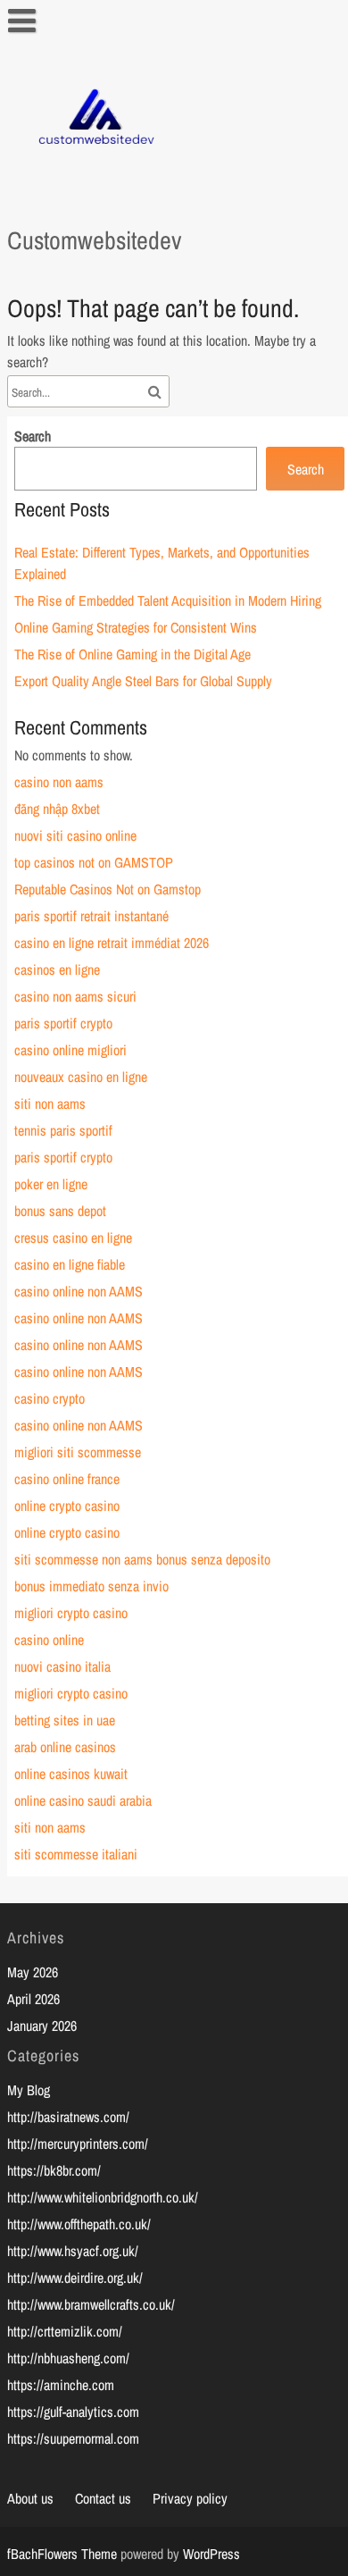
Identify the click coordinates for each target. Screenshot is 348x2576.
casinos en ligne (57, 969)
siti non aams (50, 1103)
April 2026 (33, 1999)
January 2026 (42, 2026)
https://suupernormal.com (73, 2438)
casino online (49, 1640)
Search (33, 436)
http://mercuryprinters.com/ (78, 2144)
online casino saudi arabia (83, 1800)
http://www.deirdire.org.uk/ (75, 2278)
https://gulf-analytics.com (73, 2412)
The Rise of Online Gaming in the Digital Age (133, 654)
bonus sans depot (60, 1211)
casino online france (67, 1479)
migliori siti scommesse (78, 1452)
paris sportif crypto (63, 1023)
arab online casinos (65, 1747)
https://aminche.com (61, 2385)
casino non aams (59, 782)
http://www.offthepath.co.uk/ (79, 2224)
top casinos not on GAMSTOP (94, 862)
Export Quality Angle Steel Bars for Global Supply (143, 681)
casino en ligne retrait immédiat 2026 (112, 943)
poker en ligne (51, 1184)
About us (30, 2498)
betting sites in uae (65, 1720)
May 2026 (33, 1972)
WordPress (211, 2554)
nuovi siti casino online (75, 835)
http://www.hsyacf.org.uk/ (73, 2251)
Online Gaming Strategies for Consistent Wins (136, 627)
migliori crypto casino (71, 1613)
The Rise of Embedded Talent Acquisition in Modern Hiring (168, 600)
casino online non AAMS (79, 1291)
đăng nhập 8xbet (57, 809)
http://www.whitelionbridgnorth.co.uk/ (103, 2197)
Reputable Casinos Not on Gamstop (108, 889)
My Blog (29, 2090)
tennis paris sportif (63, 1130)
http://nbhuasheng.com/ (68, 2358)
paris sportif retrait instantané (91, 916)
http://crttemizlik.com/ (65, 2331)
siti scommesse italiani (76, 1854)
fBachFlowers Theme (62, 2554)
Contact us (103, 2498)
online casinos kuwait (71, 1774)
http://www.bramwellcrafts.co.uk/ (91, 2304)
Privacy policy (190, 2498)
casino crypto (50, 1398)
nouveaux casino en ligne (81, 1077)
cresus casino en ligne (73, 1238)
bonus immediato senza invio (91, 1586)
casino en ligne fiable (70, 1264)
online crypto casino (67, 1506)
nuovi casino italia (62, 1666)
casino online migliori (70, 1050)
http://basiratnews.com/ (68, 2117)
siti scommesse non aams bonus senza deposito (142, 1559)
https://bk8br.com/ (54, 2170)
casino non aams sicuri (75, 996)
